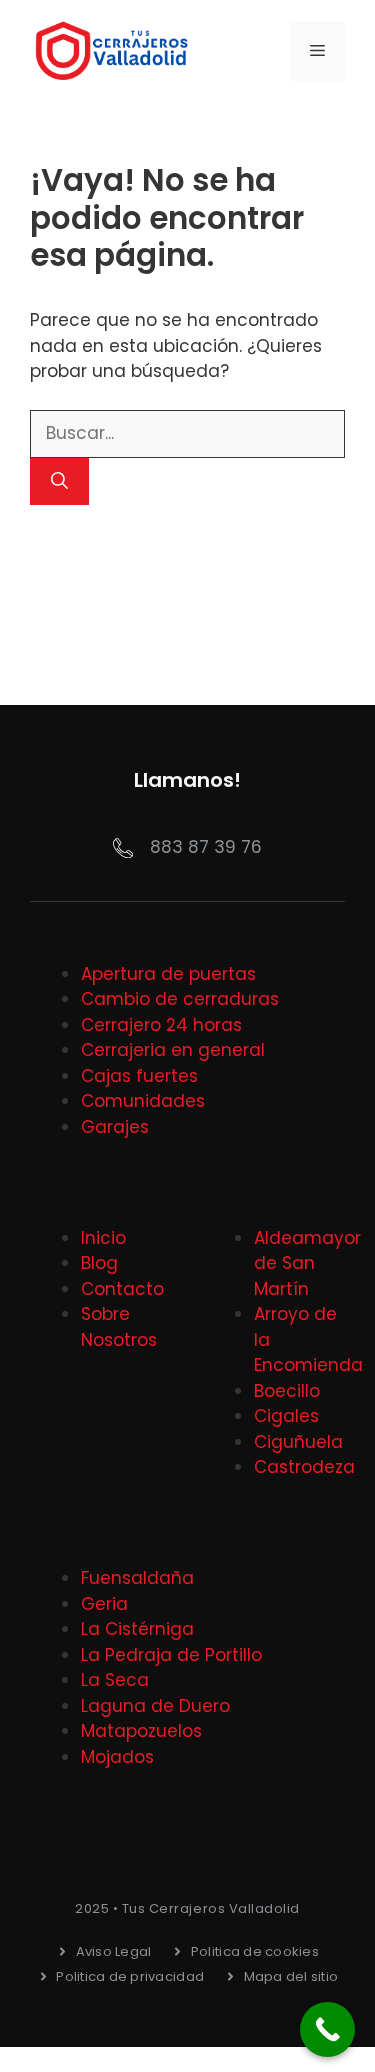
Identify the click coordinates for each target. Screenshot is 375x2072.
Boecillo (287, 1391)
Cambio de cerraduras (180, 999)
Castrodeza (304, 1467)
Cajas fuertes (139, 1076)
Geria (104, 1604)
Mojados (117, 1757)
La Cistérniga (137, 1629)
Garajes (115, 1127)
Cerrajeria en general (173, 1050)
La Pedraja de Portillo (171, 1655)
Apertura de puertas (168, 974)
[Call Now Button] (327, 2029)
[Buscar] (59, 482)
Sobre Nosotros (119, 1327)
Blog (99, 1263)
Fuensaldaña (137, 1578)
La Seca (115, 1680)
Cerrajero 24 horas (161, 1025)
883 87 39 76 (206, 847)
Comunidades (143, 1101)
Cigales (286, 1416)
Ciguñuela (298, 1442)
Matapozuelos (141, 1731)
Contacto (122, 1289)
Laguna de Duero (155, 1706)
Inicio (103, 1238)
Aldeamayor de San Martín (307, 1263)
